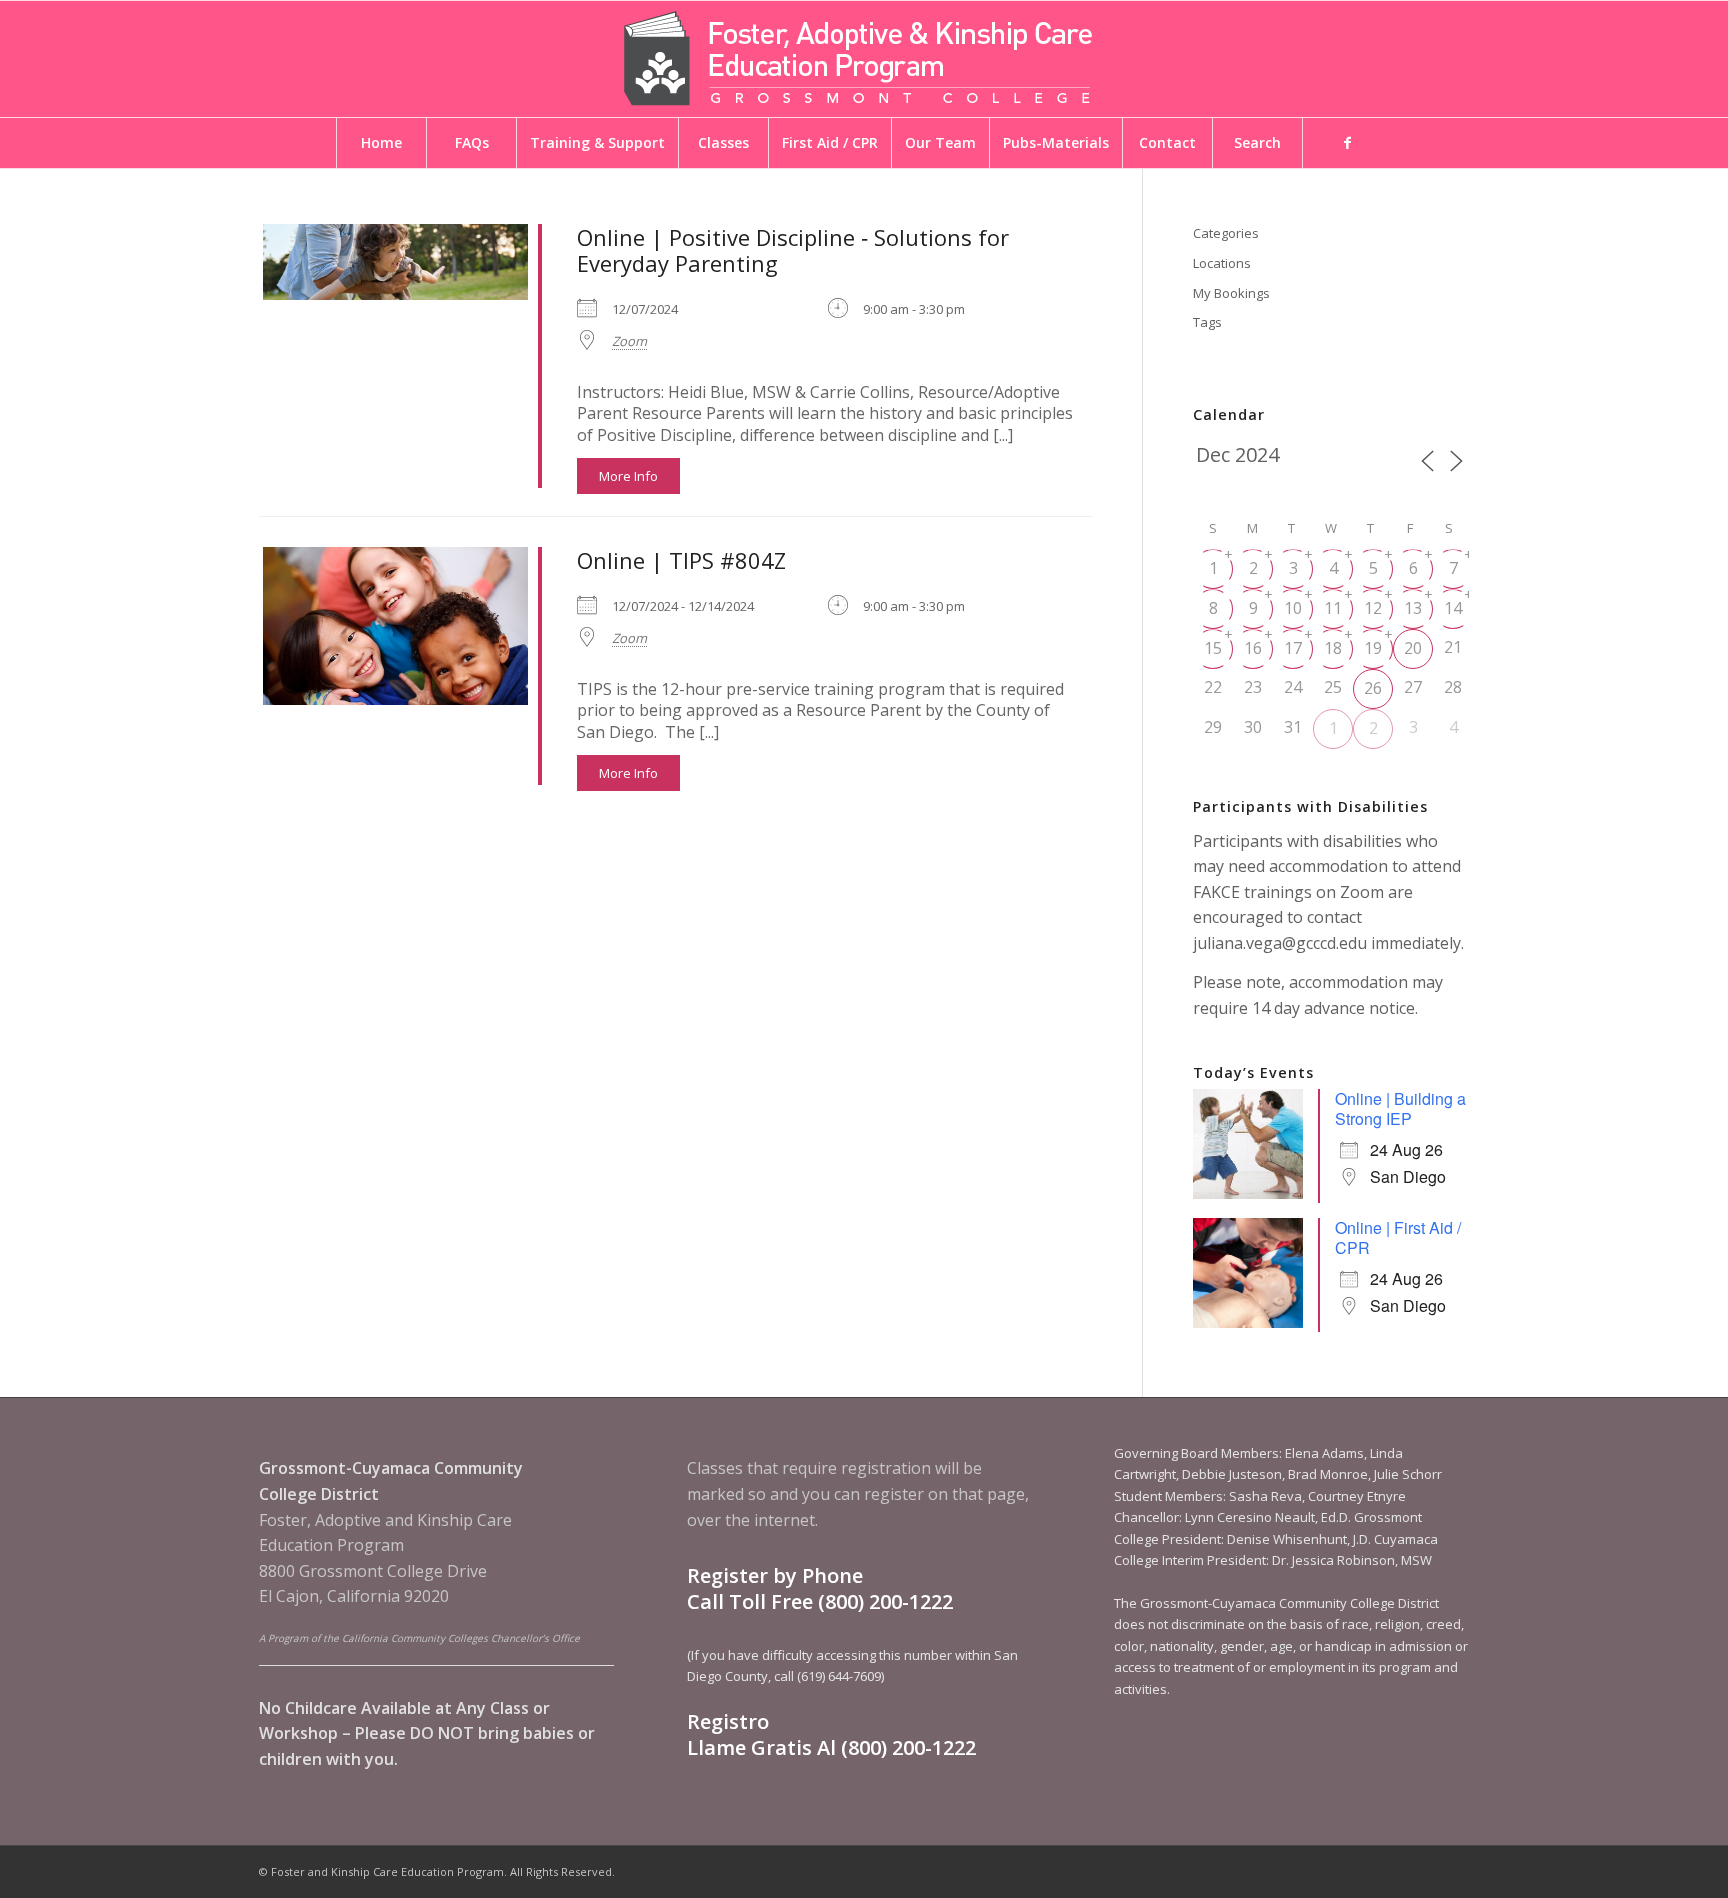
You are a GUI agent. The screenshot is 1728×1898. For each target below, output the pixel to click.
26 (1373, 688)
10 (1293, 608)
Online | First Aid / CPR (1398, 1237)
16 (1253, 648)
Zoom (629, 341)
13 (1413, 608)
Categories (1226, 233)
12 (1373, 608)
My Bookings (1231, 293)
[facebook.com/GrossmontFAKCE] (1347, 143)
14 (1453, 608)
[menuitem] (381, 143)
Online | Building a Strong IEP (1400, 1108)
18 (1333, 648)
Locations (1222, 263)
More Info (628, 476)
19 (1373, 648)
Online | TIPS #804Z (681, 560)
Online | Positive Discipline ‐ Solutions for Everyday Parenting (793, 250)
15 (1213, 648)
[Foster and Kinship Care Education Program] (864, 59)
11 (1333, 608)
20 (1413, 648)
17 (1293, 648)
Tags (1207, 322)
